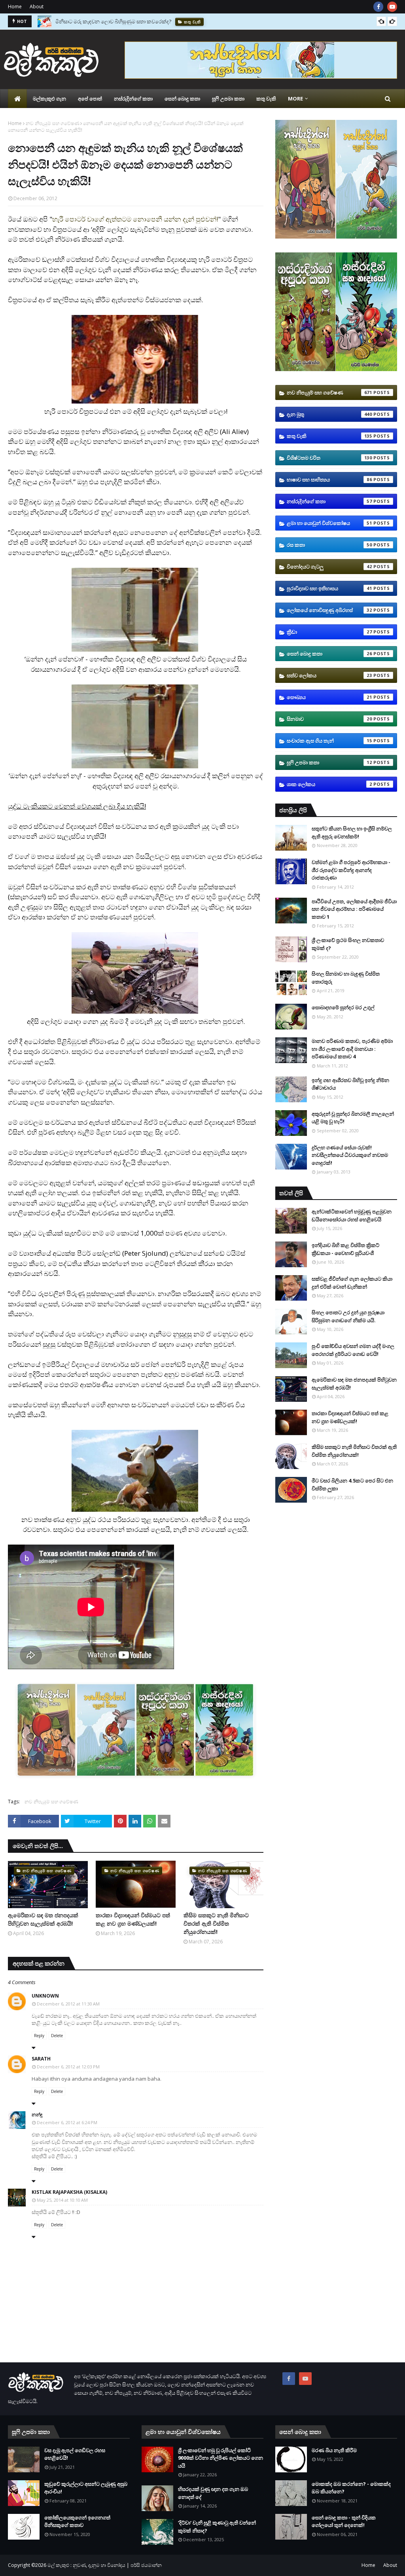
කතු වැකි (329, 436)
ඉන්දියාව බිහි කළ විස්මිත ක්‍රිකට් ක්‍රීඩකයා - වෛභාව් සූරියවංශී (345, 1249)
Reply (39, 2036)
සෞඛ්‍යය (329, 697)
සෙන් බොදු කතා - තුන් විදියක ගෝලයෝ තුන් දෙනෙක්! (344, 2521)
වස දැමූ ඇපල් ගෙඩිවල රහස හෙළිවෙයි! (75, 2454)
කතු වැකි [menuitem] (266, 99)
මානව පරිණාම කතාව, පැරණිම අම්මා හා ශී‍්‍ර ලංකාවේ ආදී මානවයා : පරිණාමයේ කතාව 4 (352, 1049)
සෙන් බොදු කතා (329, 654)
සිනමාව (329, 719)
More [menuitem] (295, 99)
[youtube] (392, 7)
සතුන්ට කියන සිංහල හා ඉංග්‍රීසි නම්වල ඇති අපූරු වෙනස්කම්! (352, 832)
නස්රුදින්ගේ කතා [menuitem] (133, 99)
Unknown (45, 1996)
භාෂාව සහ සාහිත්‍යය (329, 480)
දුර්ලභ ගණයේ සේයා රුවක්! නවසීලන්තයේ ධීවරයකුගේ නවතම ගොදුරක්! (350, 1155)
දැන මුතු (329, 414)
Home (15, 7)
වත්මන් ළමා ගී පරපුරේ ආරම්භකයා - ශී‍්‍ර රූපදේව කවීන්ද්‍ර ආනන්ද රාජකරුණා (351, 870)
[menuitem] (17, 99)
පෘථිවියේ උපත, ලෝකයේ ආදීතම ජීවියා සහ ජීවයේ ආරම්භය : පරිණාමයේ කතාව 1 (354, 909)
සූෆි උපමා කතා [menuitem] (228, 99)
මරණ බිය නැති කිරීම (334, 2450)
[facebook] (378, 7)
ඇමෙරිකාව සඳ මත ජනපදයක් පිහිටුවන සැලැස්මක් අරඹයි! (43, 1919)
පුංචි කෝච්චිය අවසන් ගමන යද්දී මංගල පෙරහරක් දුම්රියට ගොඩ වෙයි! (353, 1350)
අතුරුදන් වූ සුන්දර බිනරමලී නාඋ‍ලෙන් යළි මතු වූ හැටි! (353, 1118)
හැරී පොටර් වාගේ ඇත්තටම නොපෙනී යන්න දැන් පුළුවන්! (135, 219)
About (37, 7)
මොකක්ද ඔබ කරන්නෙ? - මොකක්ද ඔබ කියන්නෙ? (351, 2488)
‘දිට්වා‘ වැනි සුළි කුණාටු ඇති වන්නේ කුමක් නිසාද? (217, 2527)
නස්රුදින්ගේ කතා (329, 501)
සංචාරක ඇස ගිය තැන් (329, 741)
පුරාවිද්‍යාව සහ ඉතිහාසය (329, 588)
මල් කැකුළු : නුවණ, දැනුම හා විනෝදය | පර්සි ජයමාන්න (105, 2565)
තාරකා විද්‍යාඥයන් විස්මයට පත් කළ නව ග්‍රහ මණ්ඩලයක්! (133, 1919)
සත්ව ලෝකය (329, 675)
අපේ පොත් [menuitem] (90, 99)
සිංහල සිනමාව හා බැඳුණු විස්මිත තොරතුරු (346, 978)
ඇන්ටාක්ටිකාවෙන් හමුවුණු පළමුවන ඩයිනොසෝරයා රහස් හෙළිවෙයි (352, 1215)
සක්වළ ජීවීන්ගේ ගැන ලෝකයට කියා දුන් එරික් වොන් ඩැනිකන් (352, 1283)
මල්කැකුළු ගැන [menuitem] (49, 99)
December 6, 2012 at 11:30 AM (68, 2004)
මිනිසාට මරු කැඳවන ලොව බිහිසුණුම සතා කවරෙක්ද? (113, 21)
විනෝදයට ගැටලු (329, 567)
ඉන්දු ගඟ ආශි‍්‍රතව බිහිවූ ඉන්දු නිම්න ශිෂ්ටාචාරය (350, 1084)
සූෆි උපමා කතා (329, 762)
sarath (41, 2059)
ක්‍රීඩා (329, 632)
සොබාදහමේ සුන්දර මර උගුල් (343, 1007)
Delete (57, 2036)
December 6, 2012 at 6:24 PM (67, 2122)
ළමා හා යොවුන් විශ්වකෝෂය (329, 523)
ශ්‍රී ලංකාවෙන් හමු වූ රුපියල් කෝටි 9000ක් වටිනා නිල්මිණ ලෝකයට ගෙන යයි (220, 2458)
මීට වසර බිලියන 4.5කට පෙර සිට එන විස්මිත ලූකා (352, 1484)
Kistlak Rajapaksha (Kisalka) (69, 2192)
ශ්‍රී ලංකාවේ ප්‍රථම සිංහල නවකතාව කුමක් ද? (348, 944)
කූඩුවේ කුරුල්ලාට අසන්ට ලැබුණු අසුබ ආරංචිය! (86, 2488)
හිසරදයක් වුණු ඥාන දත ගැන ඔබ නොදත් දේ (213, 2493)
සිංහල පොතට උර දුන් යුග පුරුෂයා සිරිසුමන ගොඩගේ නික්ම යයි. (348, 1316)
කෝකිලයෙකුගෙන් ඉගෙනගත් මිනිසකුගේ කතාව (77, 2521)
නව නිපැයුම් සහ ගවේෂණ (52, 123)
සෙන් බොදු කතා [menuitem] (182, 99)
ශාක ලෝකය (329, 784)
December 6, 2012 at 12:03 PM (68, 2067)
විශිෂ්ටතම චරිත (329, 458)
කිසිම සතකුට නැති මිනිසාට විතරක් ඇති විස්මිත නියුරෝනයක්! (216, 1923)
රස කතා (329, 545)
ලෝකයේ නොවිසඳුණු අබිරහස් (329, 610)
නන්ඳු (37, 2114)
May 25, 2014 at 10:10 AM (62, 2200)
